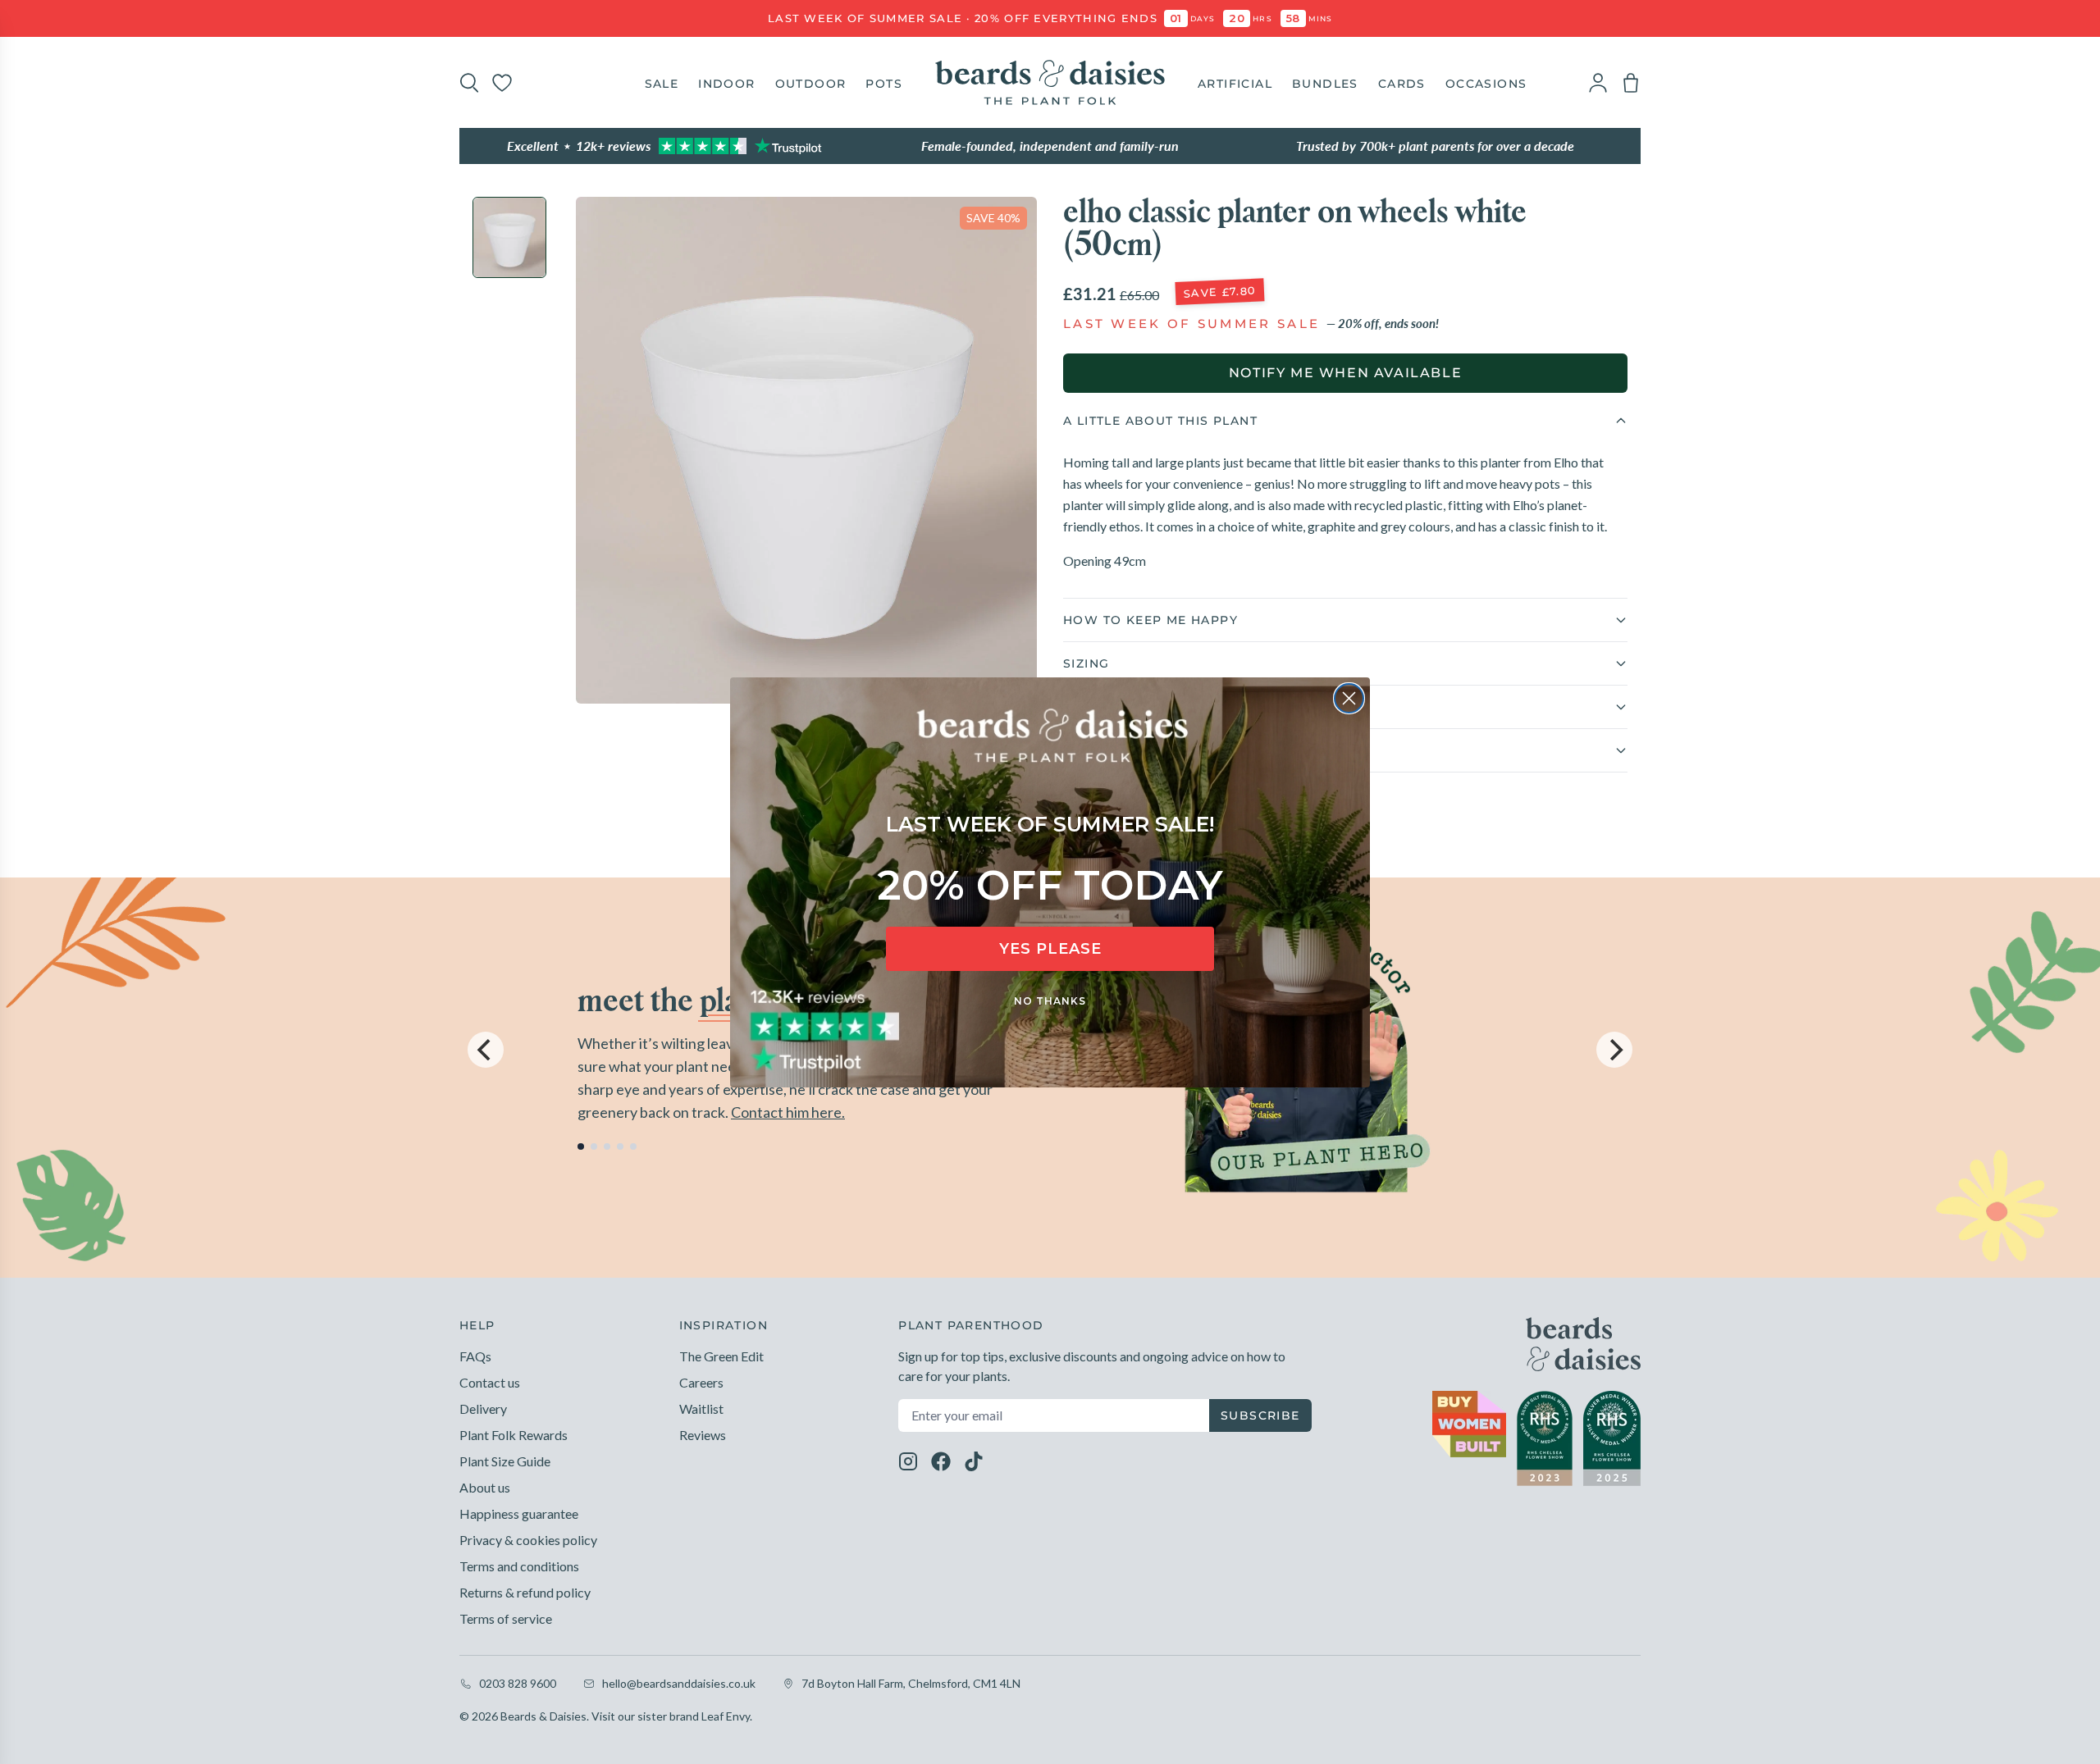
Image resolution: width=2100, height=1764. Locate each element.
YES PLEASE (1050, 949)
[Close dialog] (1349, 698)
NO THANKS (1050, 1001)
